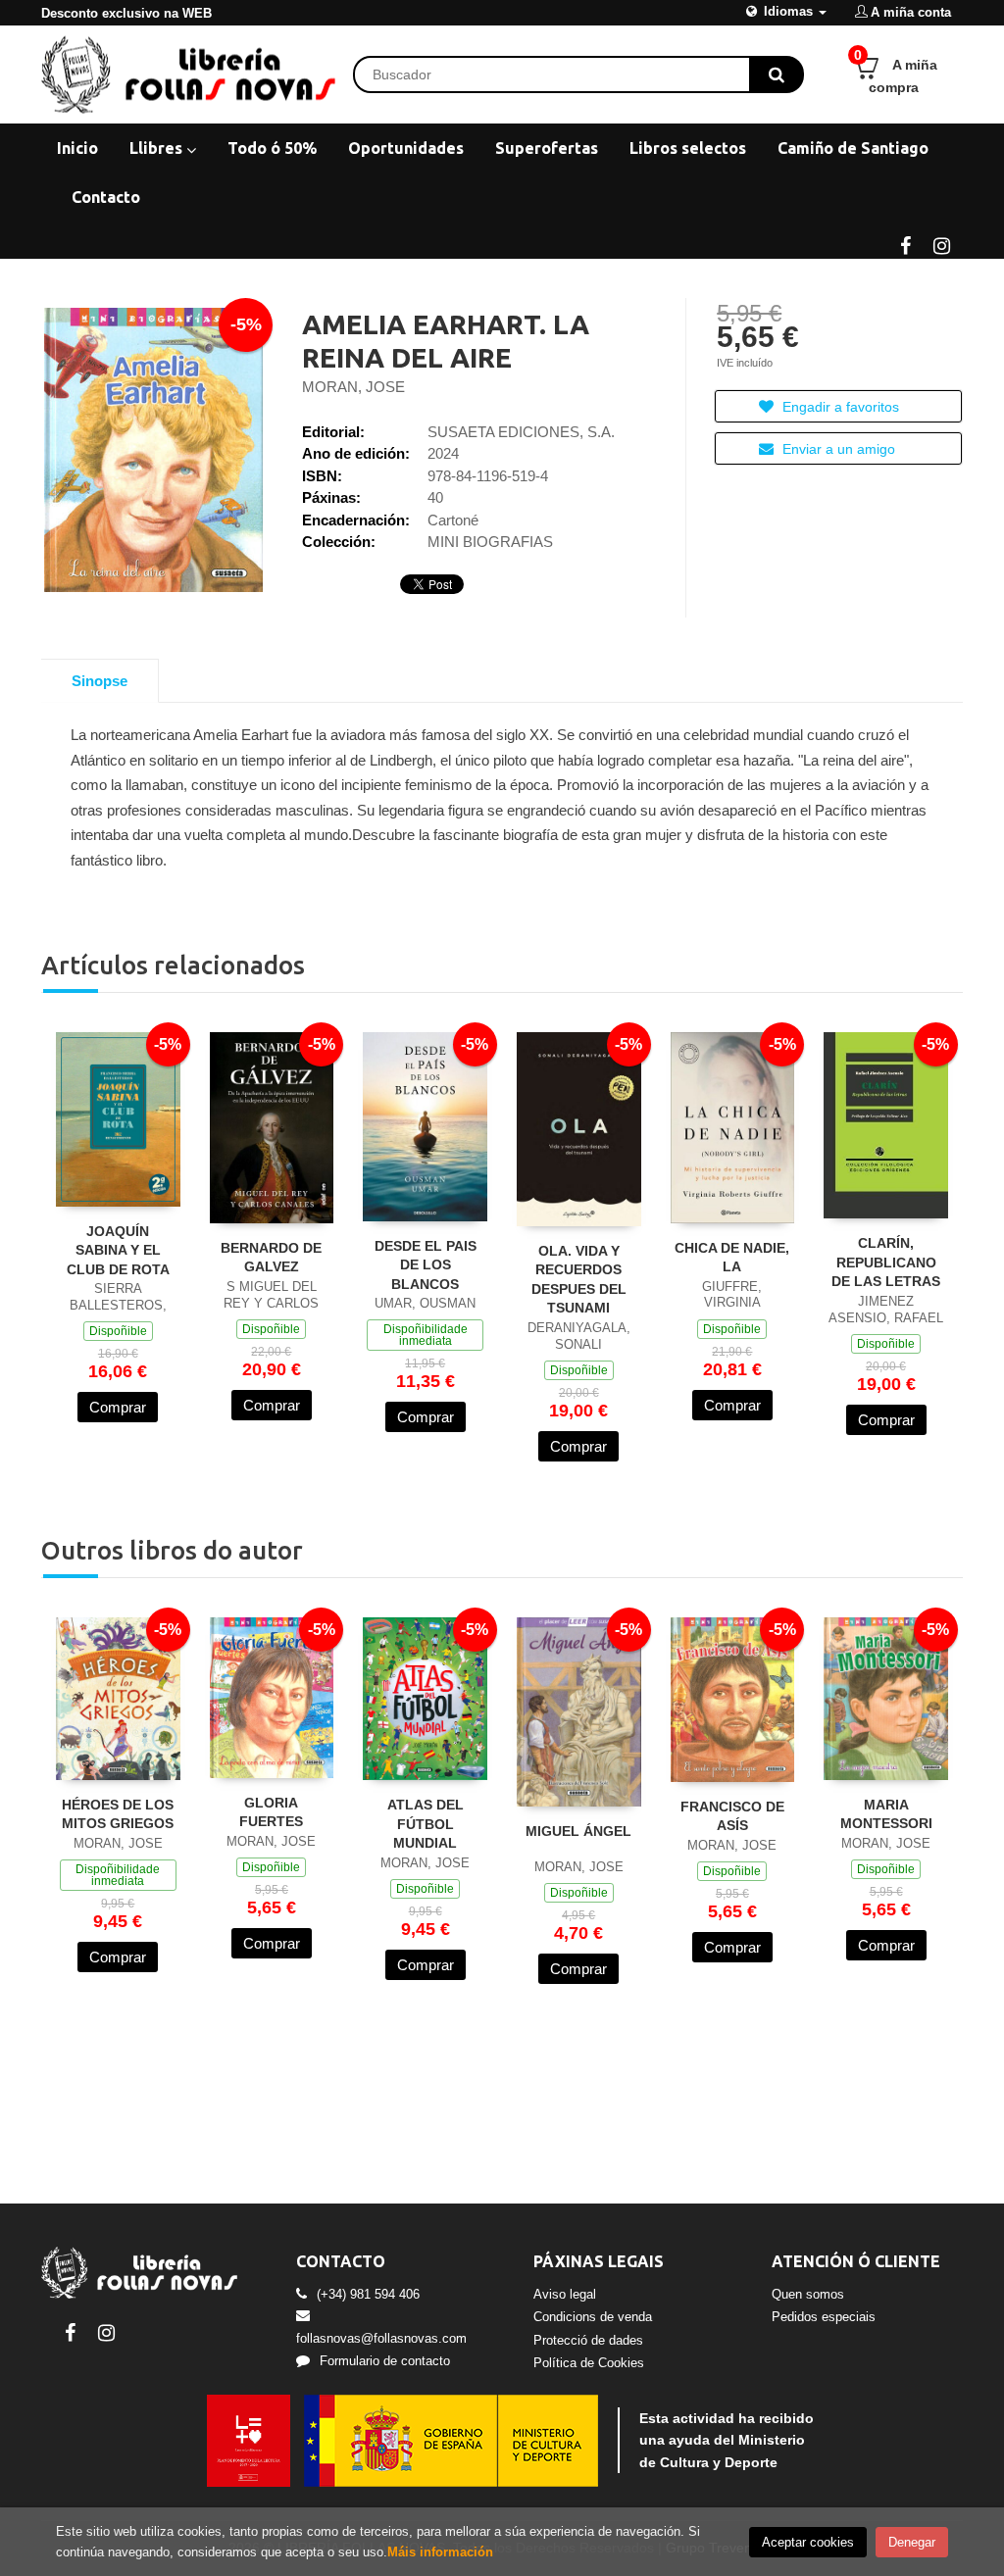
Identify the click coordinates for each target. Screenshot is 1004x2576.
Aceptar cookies (808, 2542)
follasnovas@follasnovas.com (381, 2338)
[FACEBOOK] (905, 244)
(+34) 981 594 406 (368, 2294)
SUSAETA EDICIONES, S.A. (521, 432)
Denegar (912, 2542)
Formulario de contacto (385, 2361)
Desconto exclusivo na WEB (126, 13)
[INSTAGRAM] (941, 244)
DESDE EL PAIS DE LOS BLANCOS (426, 1265)
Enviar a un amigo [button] (837, 449)
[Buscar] (777, 74)
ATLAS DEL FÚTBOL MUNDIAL (426, 1824)
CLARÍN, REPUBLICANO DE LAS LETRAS (886, 1262)
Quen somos (808, 2294)
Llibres (158, 148)
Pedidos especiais (824, 2317)
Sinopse (100, 681)
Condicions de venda (593, 2317)
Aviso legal (565, 2294)
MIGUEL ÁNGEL (578, 1831)
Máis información (440, 2552)
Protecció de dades (588, 2340)
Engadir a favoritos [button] (839, 407)
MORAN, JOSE (353, 387)
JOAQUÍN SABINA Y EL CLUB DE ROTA (118, 1250)
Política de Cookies (589, 2363)
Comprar (118, 1407)
